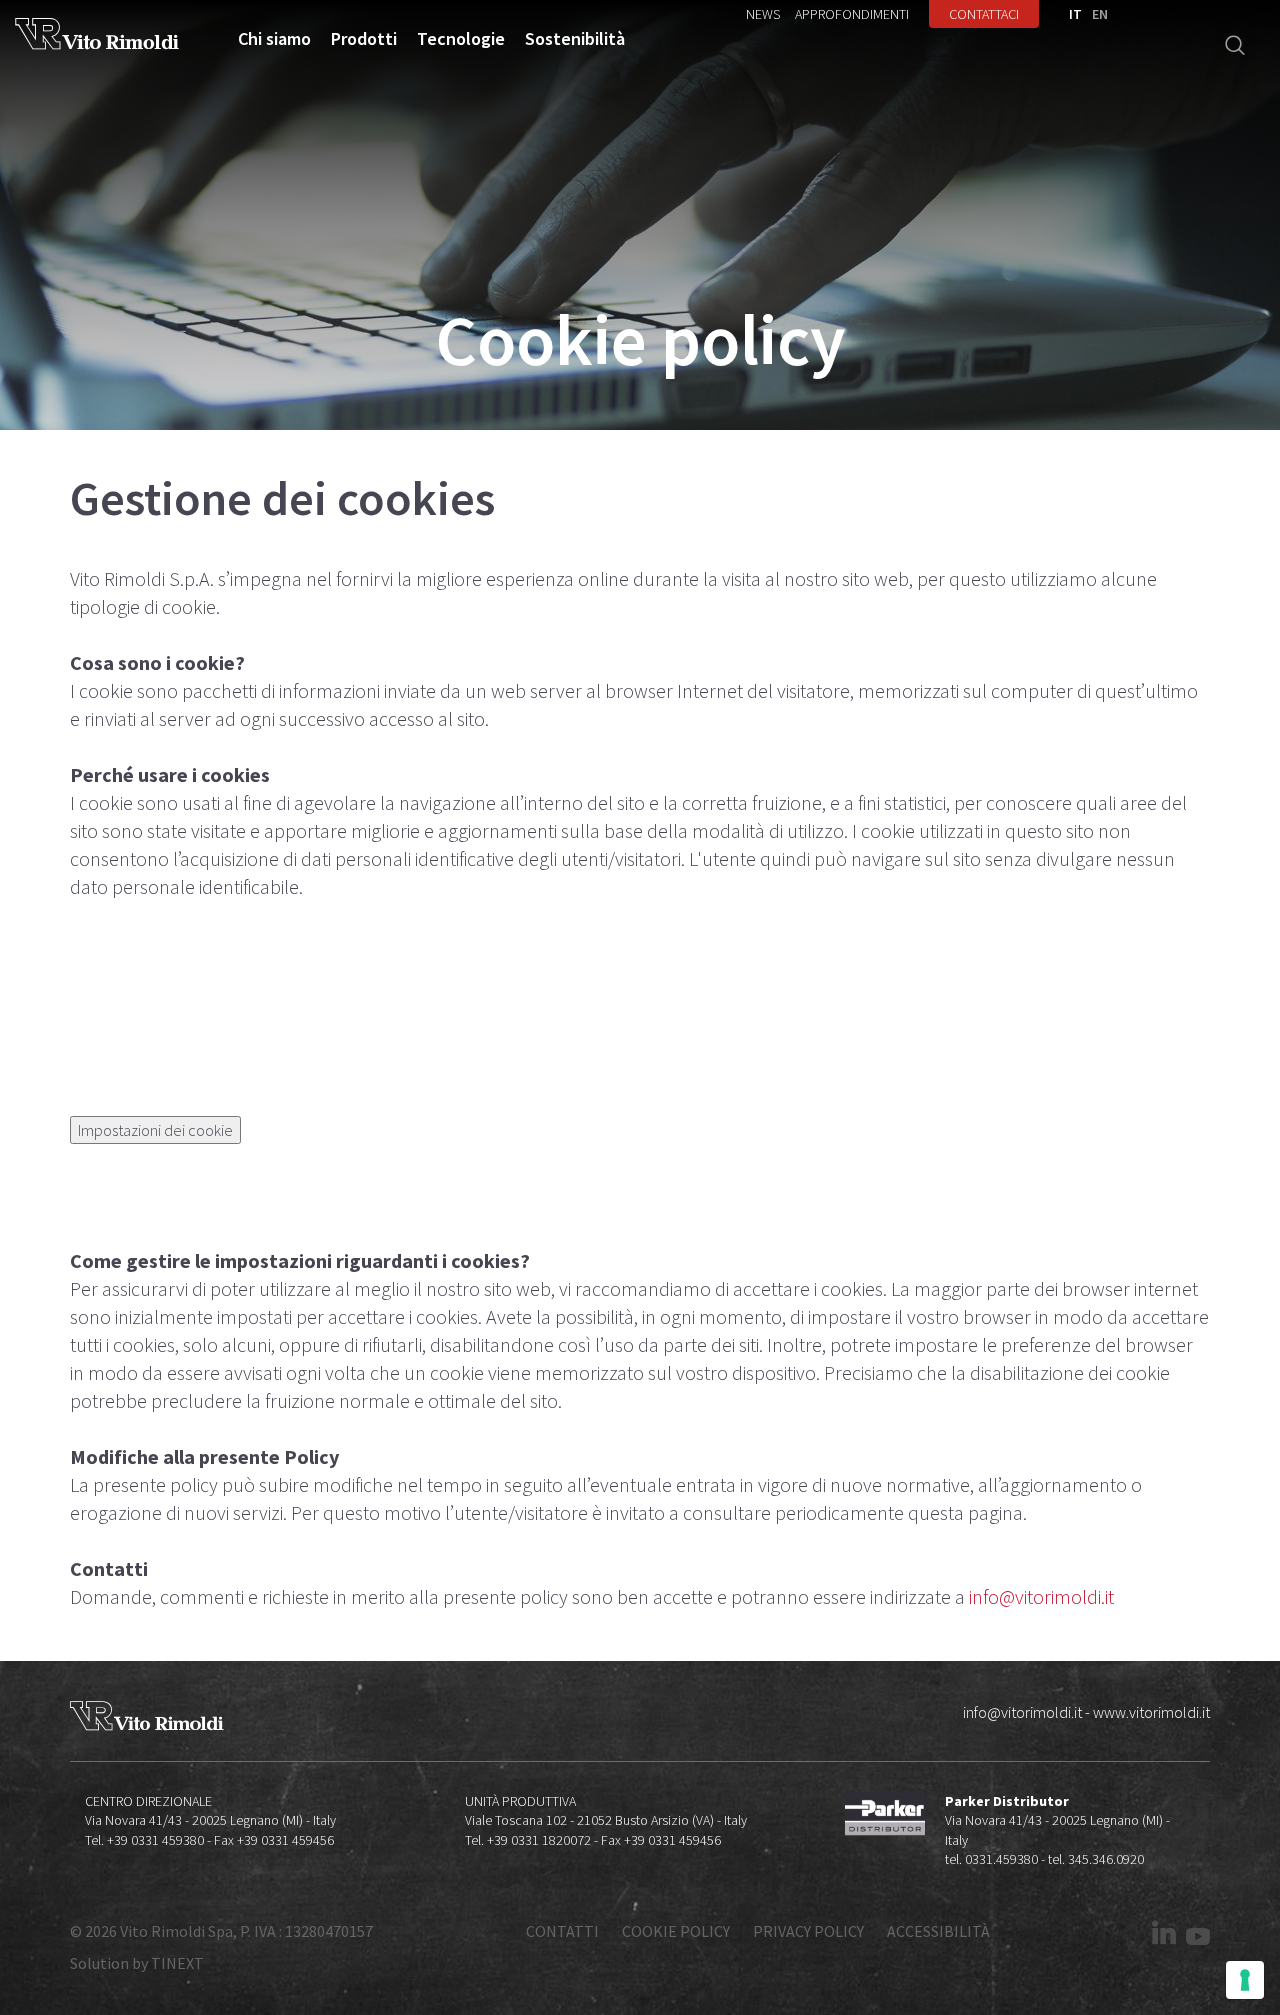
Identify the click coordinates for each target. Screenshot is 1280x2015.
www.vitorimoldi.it (1151, 1712)
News (763, 14)
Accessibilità (938, 1931)
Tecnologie (461, 39)
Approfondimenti (852, 14)
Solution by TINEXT (137, 1963)
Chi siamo (274, 39)
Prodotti (364, 39)
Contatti (562, 1931)
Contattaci (984, 14)
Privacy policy (808, 1931)
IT (1075, 14)
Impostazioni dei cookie (155, 1130)
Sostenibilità (575, 39)
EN (1100, 14)
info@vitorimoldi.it (1041, 1596)
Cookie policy (676, 1931)
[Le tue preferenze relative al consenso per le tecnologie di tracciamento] (1245, 1980)
